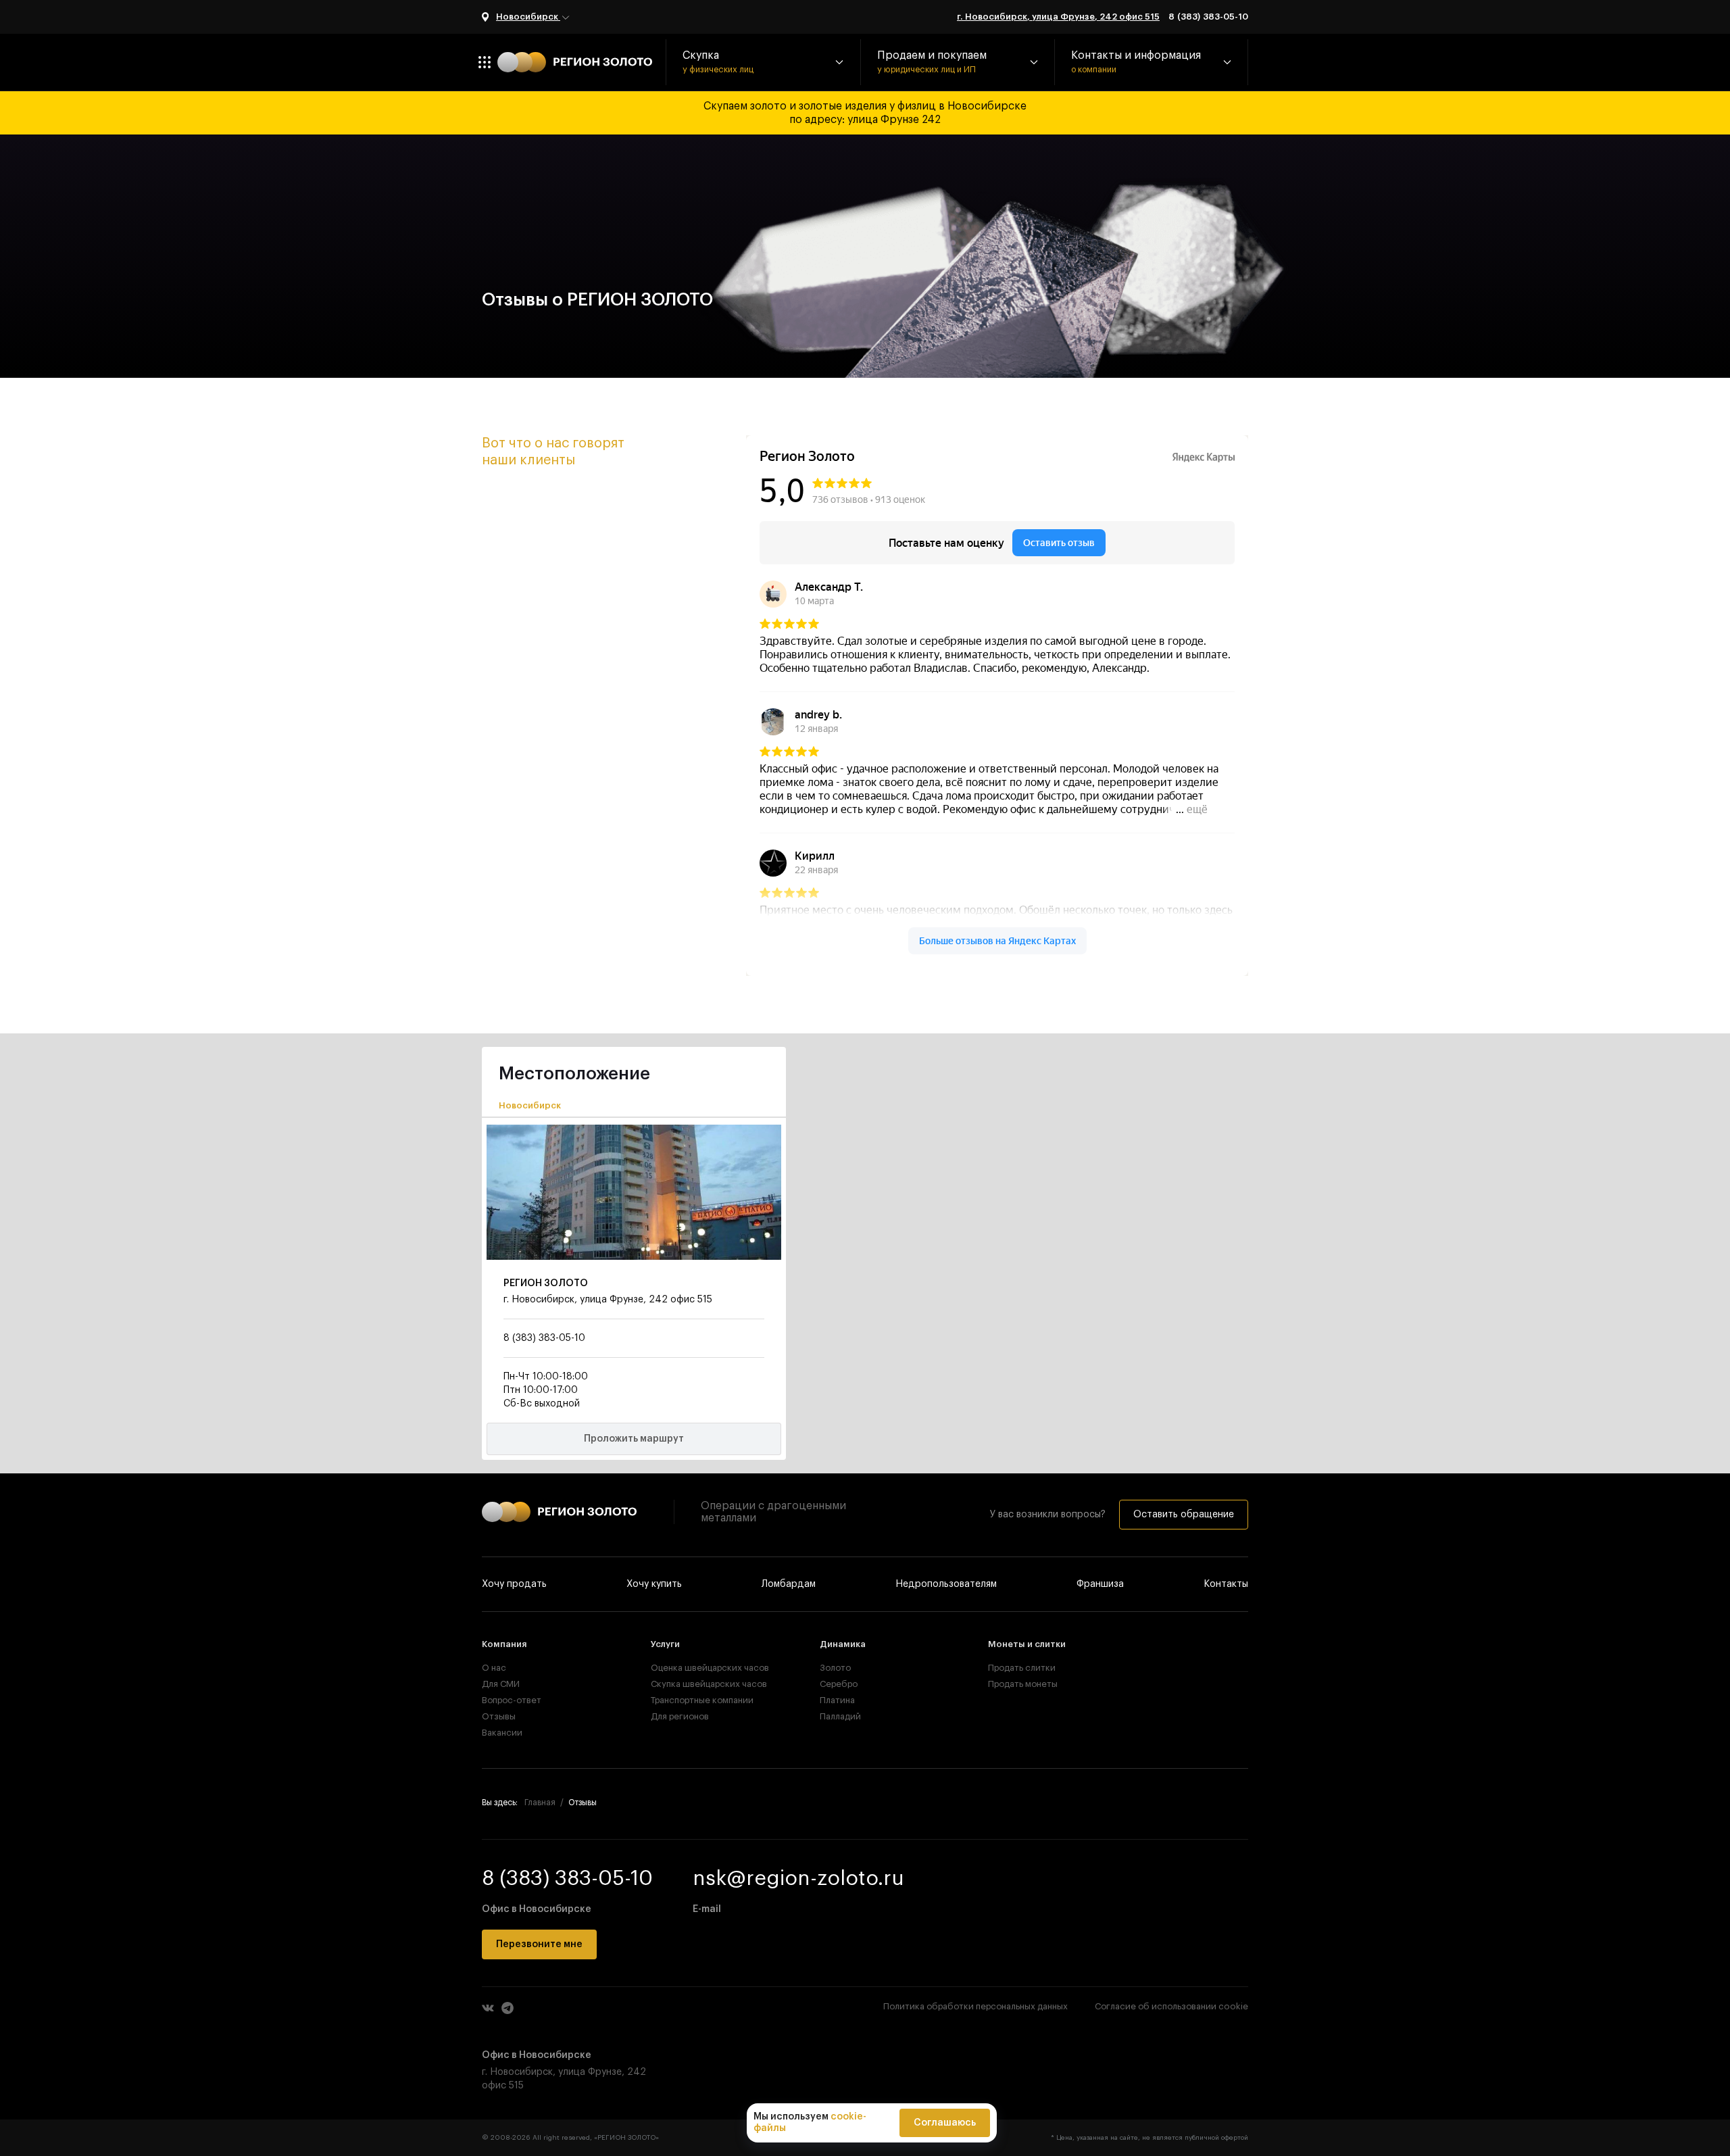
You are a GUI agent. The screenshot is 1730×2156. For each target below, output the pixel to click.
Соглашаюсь (945, 2123)
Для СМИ (501, 1684)
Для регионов (680, 1716)
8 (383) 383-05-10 (1208, 17)
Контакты (1226, 1584)
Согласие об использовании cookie (1171, 2006)
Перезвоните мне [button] (539, 1944)
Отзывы (499, 1716)
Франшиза (1100, 1584)
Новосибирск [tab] (530, 1105)
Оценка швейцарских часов (696, 1668)
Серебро (839, 1684)
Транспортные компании (696, 1700)
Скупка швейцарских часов (696, 1684)
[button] (763, 62)
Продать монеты (1023, 1684)
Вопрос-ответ (512, 1700)
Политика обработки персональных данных (975, 2006)
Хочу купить (654, 1584)
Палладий (840, 1716)
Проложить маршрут (634, 1439)
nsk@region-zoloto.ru (798, 1878)
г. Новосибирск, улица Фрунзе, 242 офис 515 (1058, 17)
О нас (494, 1668)
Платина (837, 1700)
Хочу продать (514, 1584)
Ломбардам (789, 1584)
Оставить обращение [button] (1184, 1515)
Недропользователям (946, 1584)
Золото (835, 1668)
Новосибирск (528, 17)
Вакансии (502, 1733)
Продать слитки (1022, 1668)
